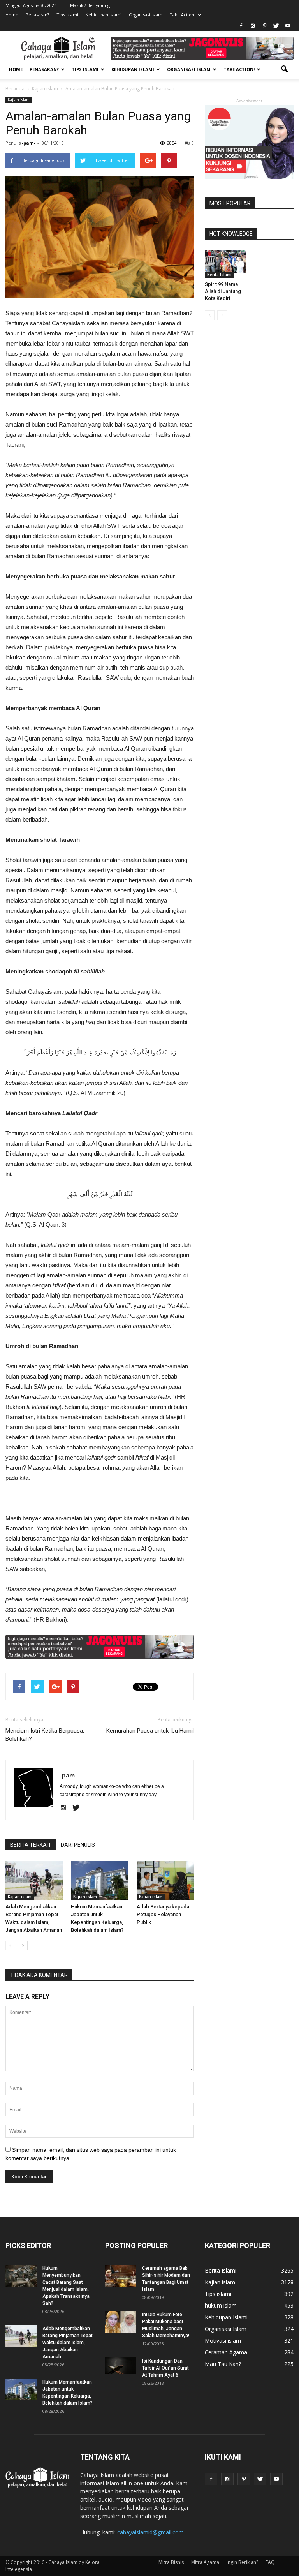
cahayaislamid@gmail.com (150, 2532)
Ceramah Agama (226, 2352)
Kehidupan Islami (104, 15)
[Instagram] (253, 26)
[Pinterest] (264, 26)
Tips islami (218, 2294)
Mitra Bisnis (171, 2562)
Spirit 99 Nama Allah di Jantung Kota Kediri (223, 291)
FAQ (270, 2562)
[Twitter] (276, 26)
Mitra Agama (205, 2562)
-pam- (28, 143)
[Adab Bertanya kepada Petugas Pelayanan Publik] (165, 1880)
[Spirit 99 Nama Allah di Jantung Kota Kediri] (226, 262)
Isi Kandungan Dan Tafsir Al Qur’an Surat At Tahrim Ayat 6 (165, 2368)
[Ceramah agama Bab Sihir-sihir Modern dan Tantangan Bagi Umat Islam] (121, 2276)
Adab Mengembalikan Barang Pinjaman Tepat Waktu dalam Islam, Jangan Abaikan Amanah (68, 2343)
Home (12, 15)
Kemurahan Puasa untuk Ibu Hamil (150, 1731)
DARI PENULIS (78, 1845)
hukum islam (221, 2305)
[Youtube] (288, 26)
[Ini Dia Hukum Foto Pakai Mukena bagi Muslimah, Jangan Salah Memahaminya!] (121, 2322)
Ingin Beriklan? (242, 2562)
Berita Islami (219, 275)
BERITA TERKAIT (31, 1845)
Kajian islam (19, 100)
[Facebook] (241, 26)
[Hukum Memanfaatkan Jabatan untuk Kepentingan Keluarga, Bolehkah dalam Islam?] (99, 1880)
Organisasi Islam (146, 15)
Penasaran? (37, 15)
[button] (284, 69)
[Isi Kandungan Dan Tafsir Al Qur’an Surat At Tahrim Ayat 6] (121, 2366)
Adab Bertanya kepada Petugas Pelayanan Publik (163, 1914)
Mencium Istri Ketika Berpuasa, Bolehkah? (45, 1735)
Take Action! (183, 15)
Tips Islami (67, 15)
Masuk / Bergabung (90, 5)
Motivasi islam (223, 2341)
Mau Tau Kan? (223, 2364)
